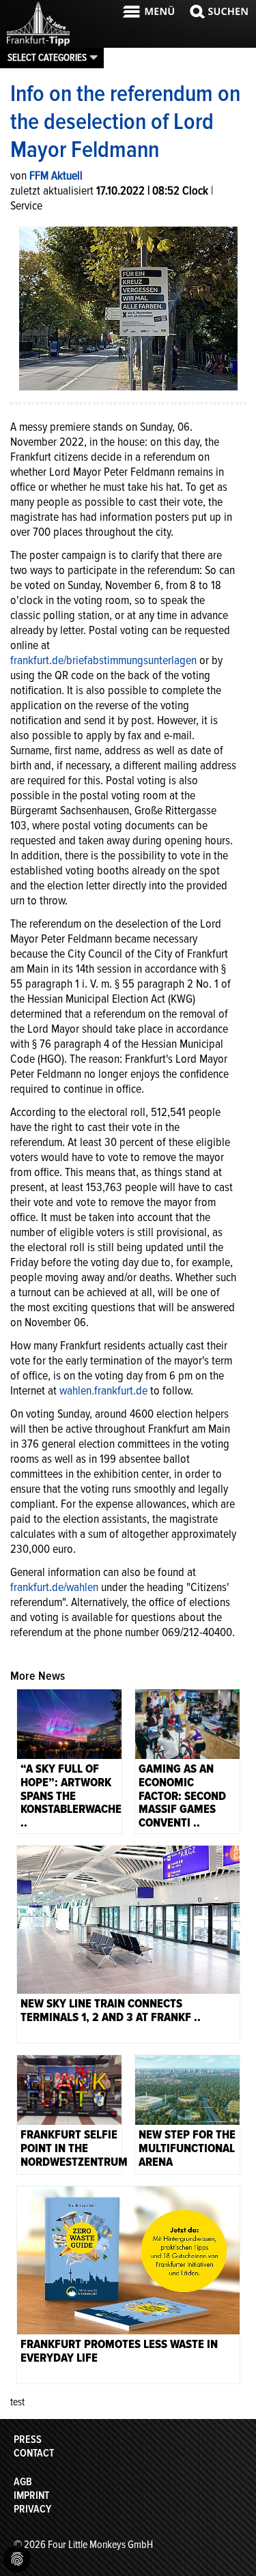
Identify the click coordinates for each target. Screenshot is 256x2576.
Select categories (47, 57)
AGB (23, 2482)
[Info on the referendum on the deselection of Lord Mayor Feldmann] (128, 307)
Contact (34, 2453)
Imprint (31, 2495)
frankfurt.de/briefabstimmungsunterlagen (103, 660)
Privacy (32, 2509)
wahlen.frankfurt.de (103, 1390)
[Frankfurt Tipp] (38, 44)
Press (28, 2439)
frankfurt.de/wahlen (54, 1587)
